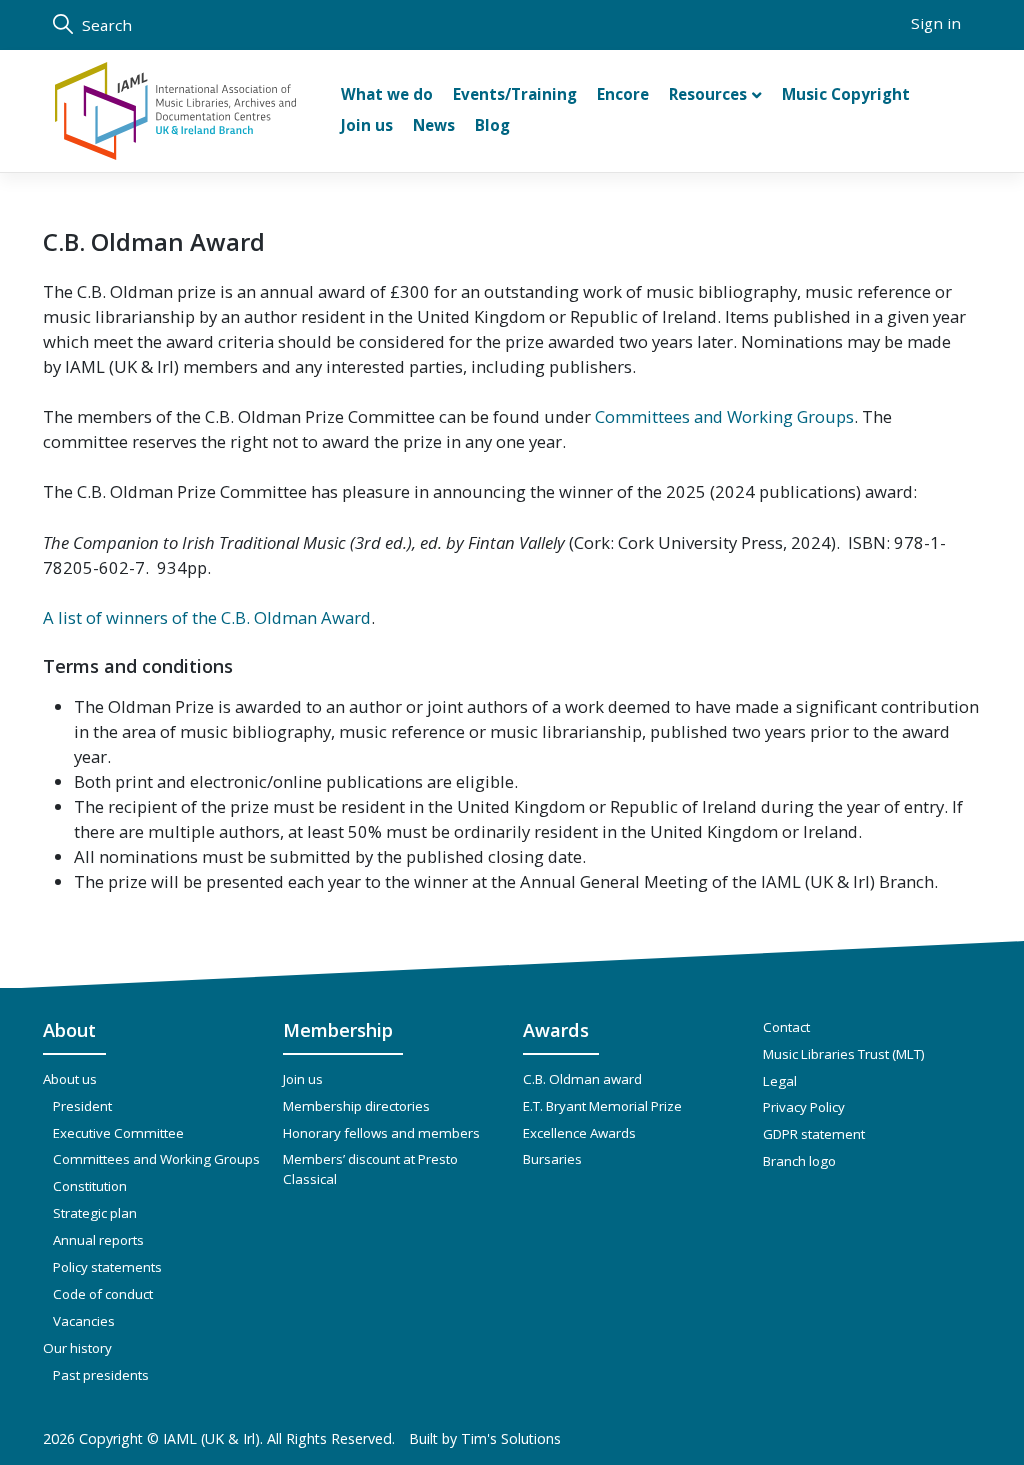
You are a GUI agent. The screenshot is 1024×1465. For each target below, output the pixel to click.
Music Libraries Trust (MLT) (844, 1054)
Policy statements (107, 1267)
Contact (786, 1027)
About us (70, 1079)
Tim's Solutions (511, 1438)
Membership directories (356, 1106)
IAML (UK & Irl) (211, 1438)
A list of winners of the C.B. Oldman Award (207, 617)
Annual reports (98, 1240)
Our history (77, 1348)
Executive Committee (118, 1133)
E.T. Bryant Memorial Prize (602, 1106)
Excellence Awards (579, 1133)
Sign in (936, 23)
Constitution (90, 1186)
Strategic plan (95, 1213)
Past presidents (101, 1375)
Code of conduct (103, 1294)
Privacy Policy (804, 1107)
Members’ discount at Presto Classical (370, 1169)
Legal (780, 1081)
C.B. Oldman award (582, 1079)
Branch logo (799, 1161)
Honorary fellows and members (381, 1133)
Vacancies (84, 1321)
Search (105, 25)
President (82, 1106)
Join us (303, 1079)
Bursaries (552, 1159)
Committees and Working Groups (724, 416)
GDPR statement (814, 1134)
